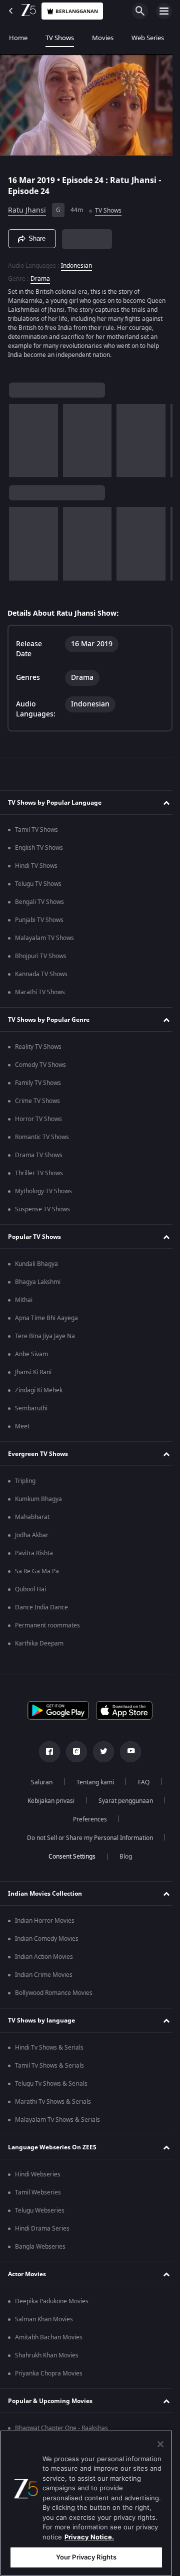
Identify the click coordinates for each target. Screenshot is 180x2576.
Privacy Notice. (89, 2537)
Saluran (38, 1787)
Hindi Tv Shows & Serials (49, 2052)
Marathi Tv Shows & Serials (53, 2106)
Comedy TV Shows (40, 1069)
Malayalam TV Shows (44, 943)
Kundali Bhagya (36, 1268)
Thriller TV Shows (39, 1178)
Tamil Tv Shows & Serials (49, 2070)
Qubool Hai (30, 1594)
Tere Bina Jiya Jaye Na (45, 1341)
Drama (40, 274)
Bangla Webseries (40, 2251)
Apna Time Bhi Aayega (46, 1323)
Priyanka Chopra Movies (49, 2378)
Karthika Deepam (39, 1648)
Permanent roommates (47, 1630)
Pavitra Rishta (34, 1558)
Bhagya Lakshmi (38, 1286)
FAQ (140, 1787)
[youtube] (127, 1756)
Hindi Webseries (38, 2179)
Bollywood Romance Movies (54, 1997)
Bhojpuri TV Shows (41, 961)
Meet (22, 1431)
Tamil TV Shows (36, 834)
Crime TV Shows (37, 1106)
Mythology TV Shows (43, 1196)
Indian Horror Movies (45, 1925)
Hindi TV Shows (36, 870)
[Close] (160, 2444)
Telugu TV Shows (38, 888)
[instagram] (73, 1756)
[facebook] (46, 1756)
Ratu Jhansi (27, 206)
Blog (122, 1861)
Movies (103, 38)
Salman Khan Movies (44, 2324)
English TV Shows (39, 852)
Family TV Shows (38, 1087)
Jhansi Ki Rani (33, 1377)
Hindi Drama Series (42, 2233)
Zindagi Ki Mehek (39, 1395)
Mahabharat (32, 1522)
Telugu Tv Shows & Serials (51, 2088)
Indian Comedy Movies (47, 1943)
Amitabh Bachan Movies (49, 2342)
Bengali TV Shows (39, 906)
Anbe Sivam (31, 1359)
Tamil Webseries (38, 2197)
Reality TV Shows (38, 1051)
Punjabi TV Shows (39, 925)
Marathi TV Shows (40, 997)
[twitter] (100, 1756)
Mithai (24, 1305)
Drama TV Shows (39, 1160)
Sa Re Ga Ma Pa (37, 1576)
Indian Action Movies (44, 1961)
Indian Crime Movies (44, 1979)
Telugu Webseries (40, 2215)
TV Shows (60, 38)
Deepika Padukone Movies (52, 2306)
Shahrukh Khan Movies (47, 2360)
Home (18, 38)
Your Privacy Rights (86, 2557)
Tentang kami (91, 1787)
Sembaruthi (31, 1413)
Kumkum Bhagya (38, 1504)
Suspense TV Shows (42, 1214)
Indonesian (76, 261)
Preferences (86, 1824)
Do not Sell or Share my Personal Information (86, 1843)
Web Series (148, 38)
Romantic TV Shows (42, 1142)
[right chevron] (20, 445)
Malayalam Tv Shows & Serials (57, 2124)
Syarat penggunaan (122, 1805)
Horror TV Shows (38, 1124)
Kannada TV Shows (41, 979)
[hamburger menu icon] (164, 11)
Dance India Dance (41, 1612)
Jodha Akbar (32, 1540)
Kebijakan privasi (47, 1805)
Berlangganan (77, 11)
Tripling (25, 1486)
